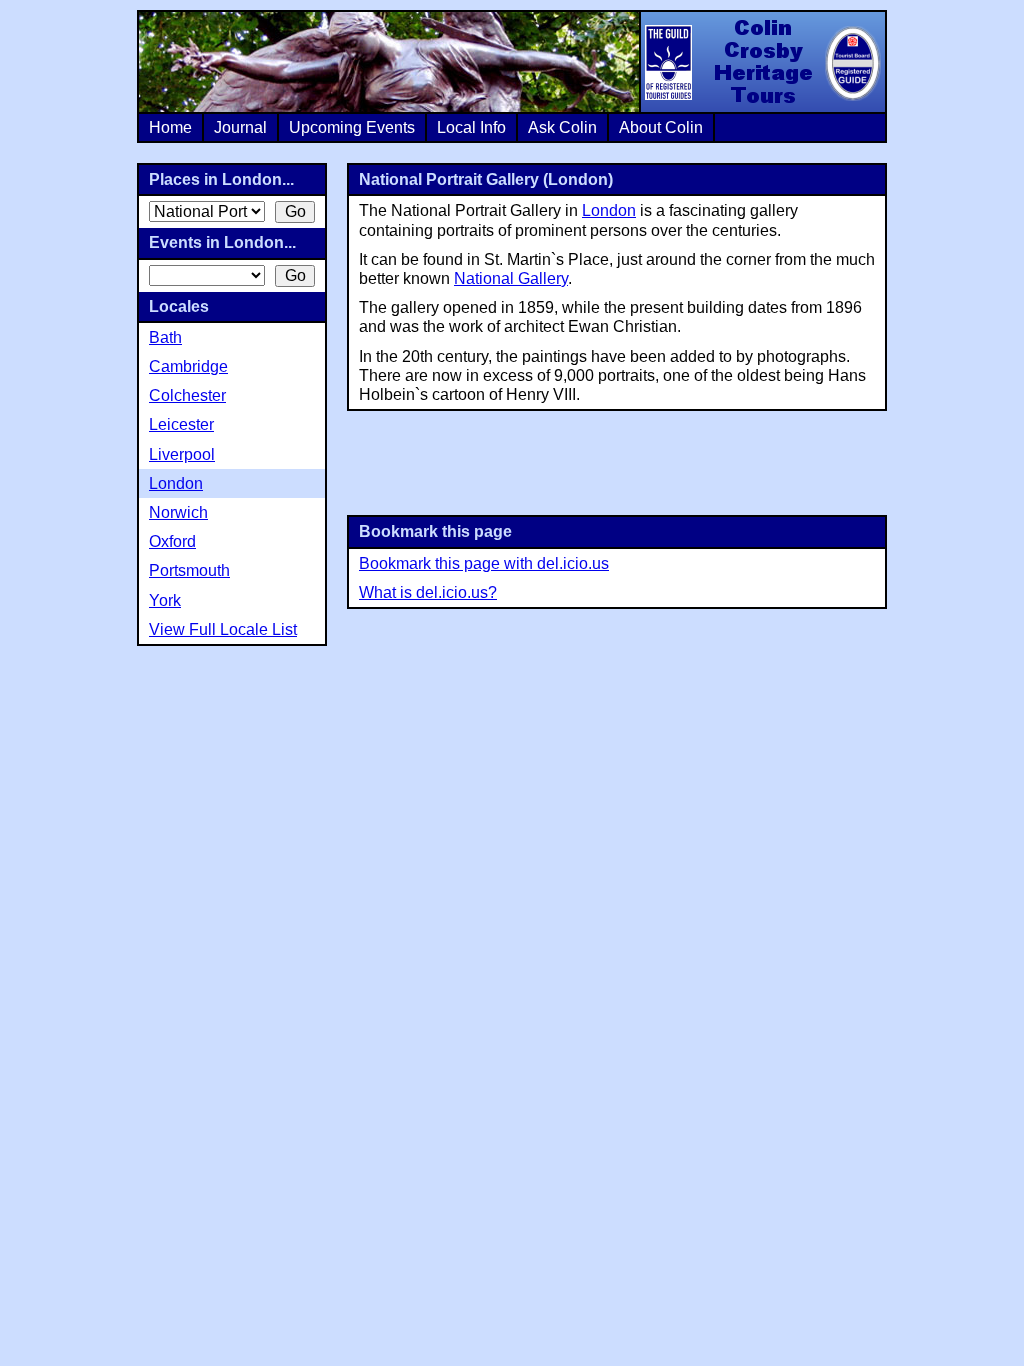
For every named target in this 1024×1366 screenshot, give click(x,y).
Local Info (471, 127)
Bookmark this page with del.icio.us (484, 563)
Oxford (172, 541)
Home (170, 127)
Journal (240, 127)
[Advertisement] (617, 461)
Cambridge (188, 366)
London (609, 210)
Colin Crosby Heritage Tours (762, 62)
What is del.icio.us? (428, 592)
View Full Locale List (223, 629)
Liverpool (182, 454)
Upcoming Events (352, 127)
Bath (165, 337)
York (165, 600)
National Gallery (511, 278)
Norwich (178, 512)
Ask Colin (562, 127)
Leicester (181, 424)
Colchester (187, 395)
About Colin (661, 127)
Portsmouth (189, 570)
